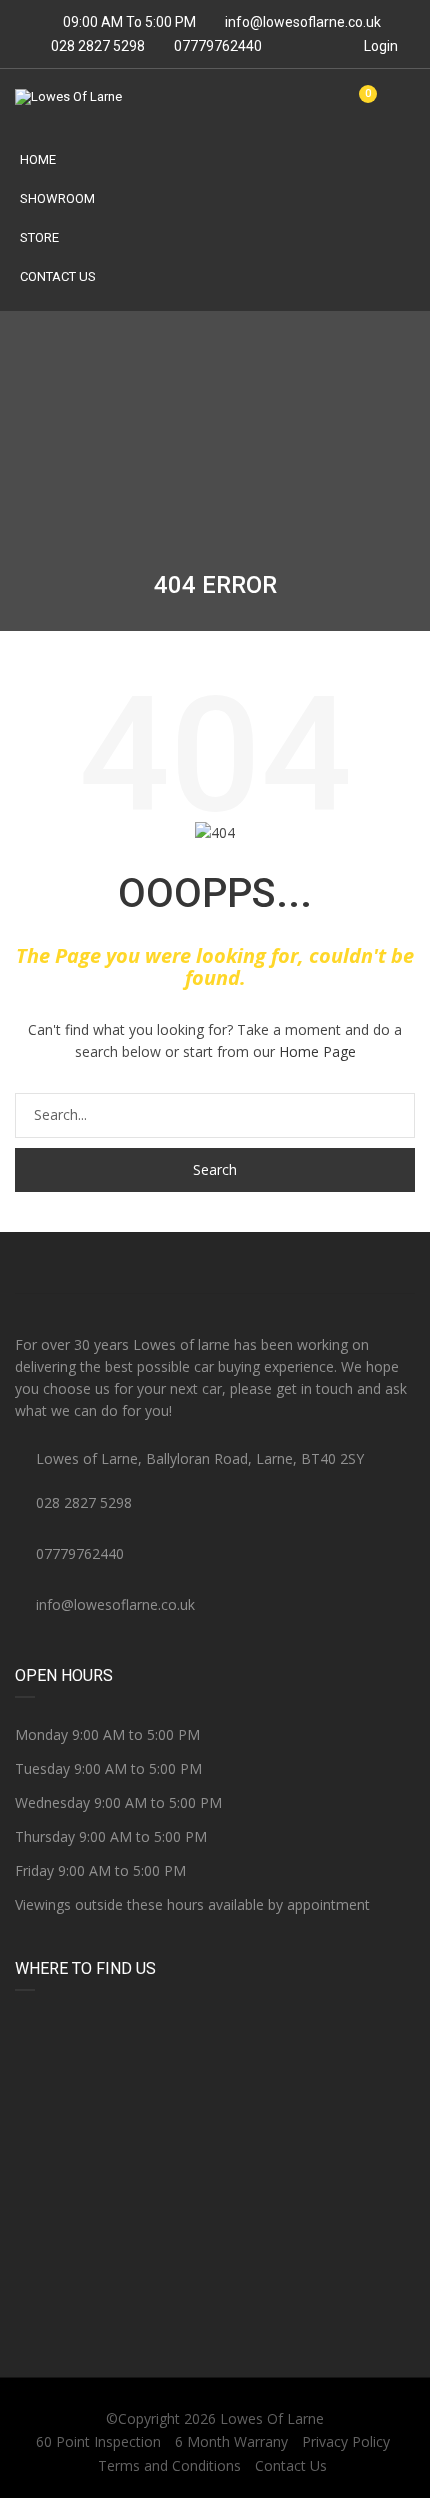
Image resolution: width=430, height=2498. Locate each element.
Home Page (317, 1051)
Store (39, 237)
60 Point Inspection (98, 2441)
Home (38, 159)
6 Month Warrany (231, 2441)
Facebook (81, 1263)
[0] (360, 104)
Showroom (57, 198)
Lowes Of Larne (272, 2418)
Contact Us (58, 276)
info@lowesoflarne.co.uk (303, 22)
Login (379, 46)
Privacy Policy (346, 2441)
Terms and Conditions (169, 2465)
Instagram (348, 1263)
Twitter (214, 1263)
